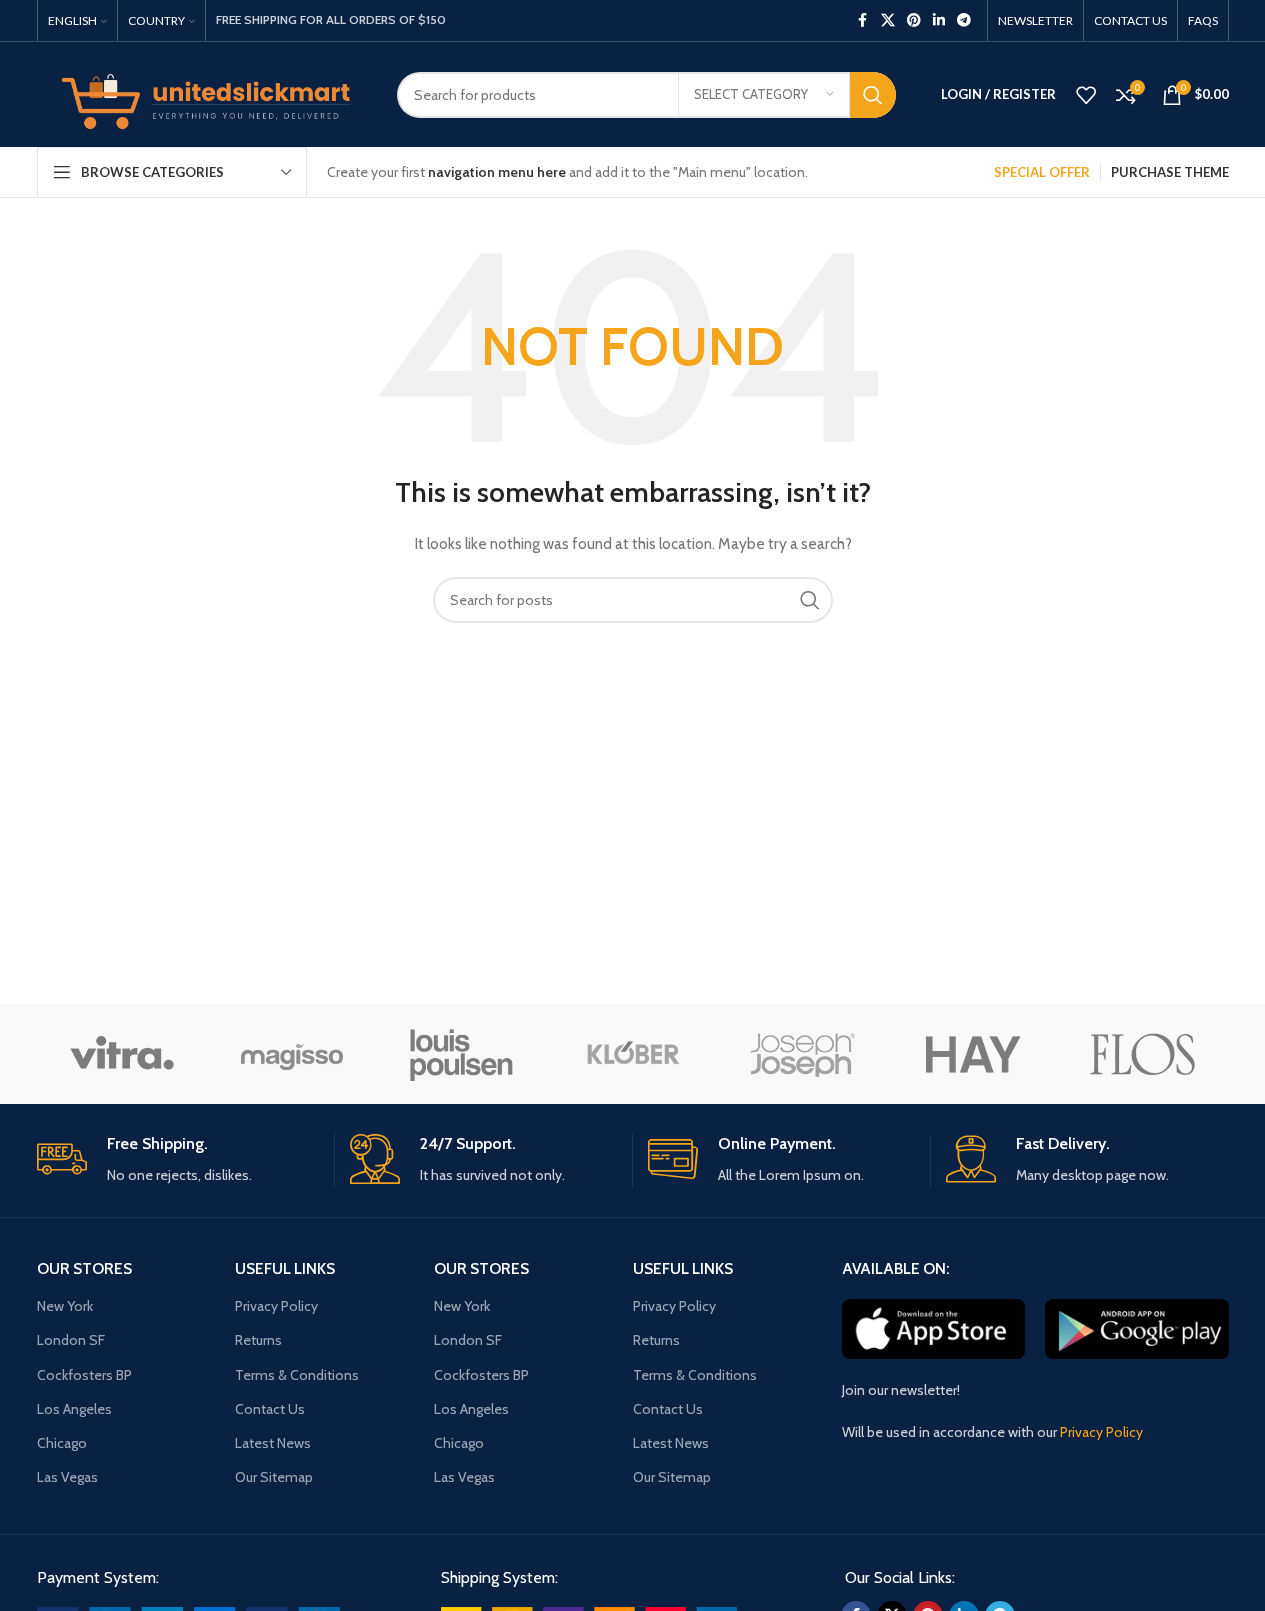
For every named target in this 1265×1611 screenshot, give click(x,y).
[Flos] (1143, 1054)
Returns (258, 1340)
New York (65, 1306)
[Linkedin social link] (939, 20)
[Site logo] (202, 93)
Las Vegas (67, 1477)
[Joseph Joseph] (803, 1054)
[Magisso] (292, 1054)
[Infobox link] (178, 1160)
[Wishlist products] (1086, 95)
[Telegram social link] (964, 20)
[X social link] (888, 20)
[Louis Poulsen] (462, 1054)
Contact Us (270, 1409)
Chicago (62, 1443)
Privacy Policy (276, 1306)
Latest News (273, 1443)
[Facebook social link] (863, 20)
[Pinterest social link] (914, 20)
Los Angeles (74, 1409)
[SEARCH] (873, 95)
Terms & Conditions (297, 1375)
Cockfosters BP (84, 1375)
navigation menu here (497, 172)
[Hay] (973, 1054)
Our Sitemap (274, 1477)
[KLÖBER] (632, 1054)
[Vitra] (122, 1054)
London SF (71, 1340)
